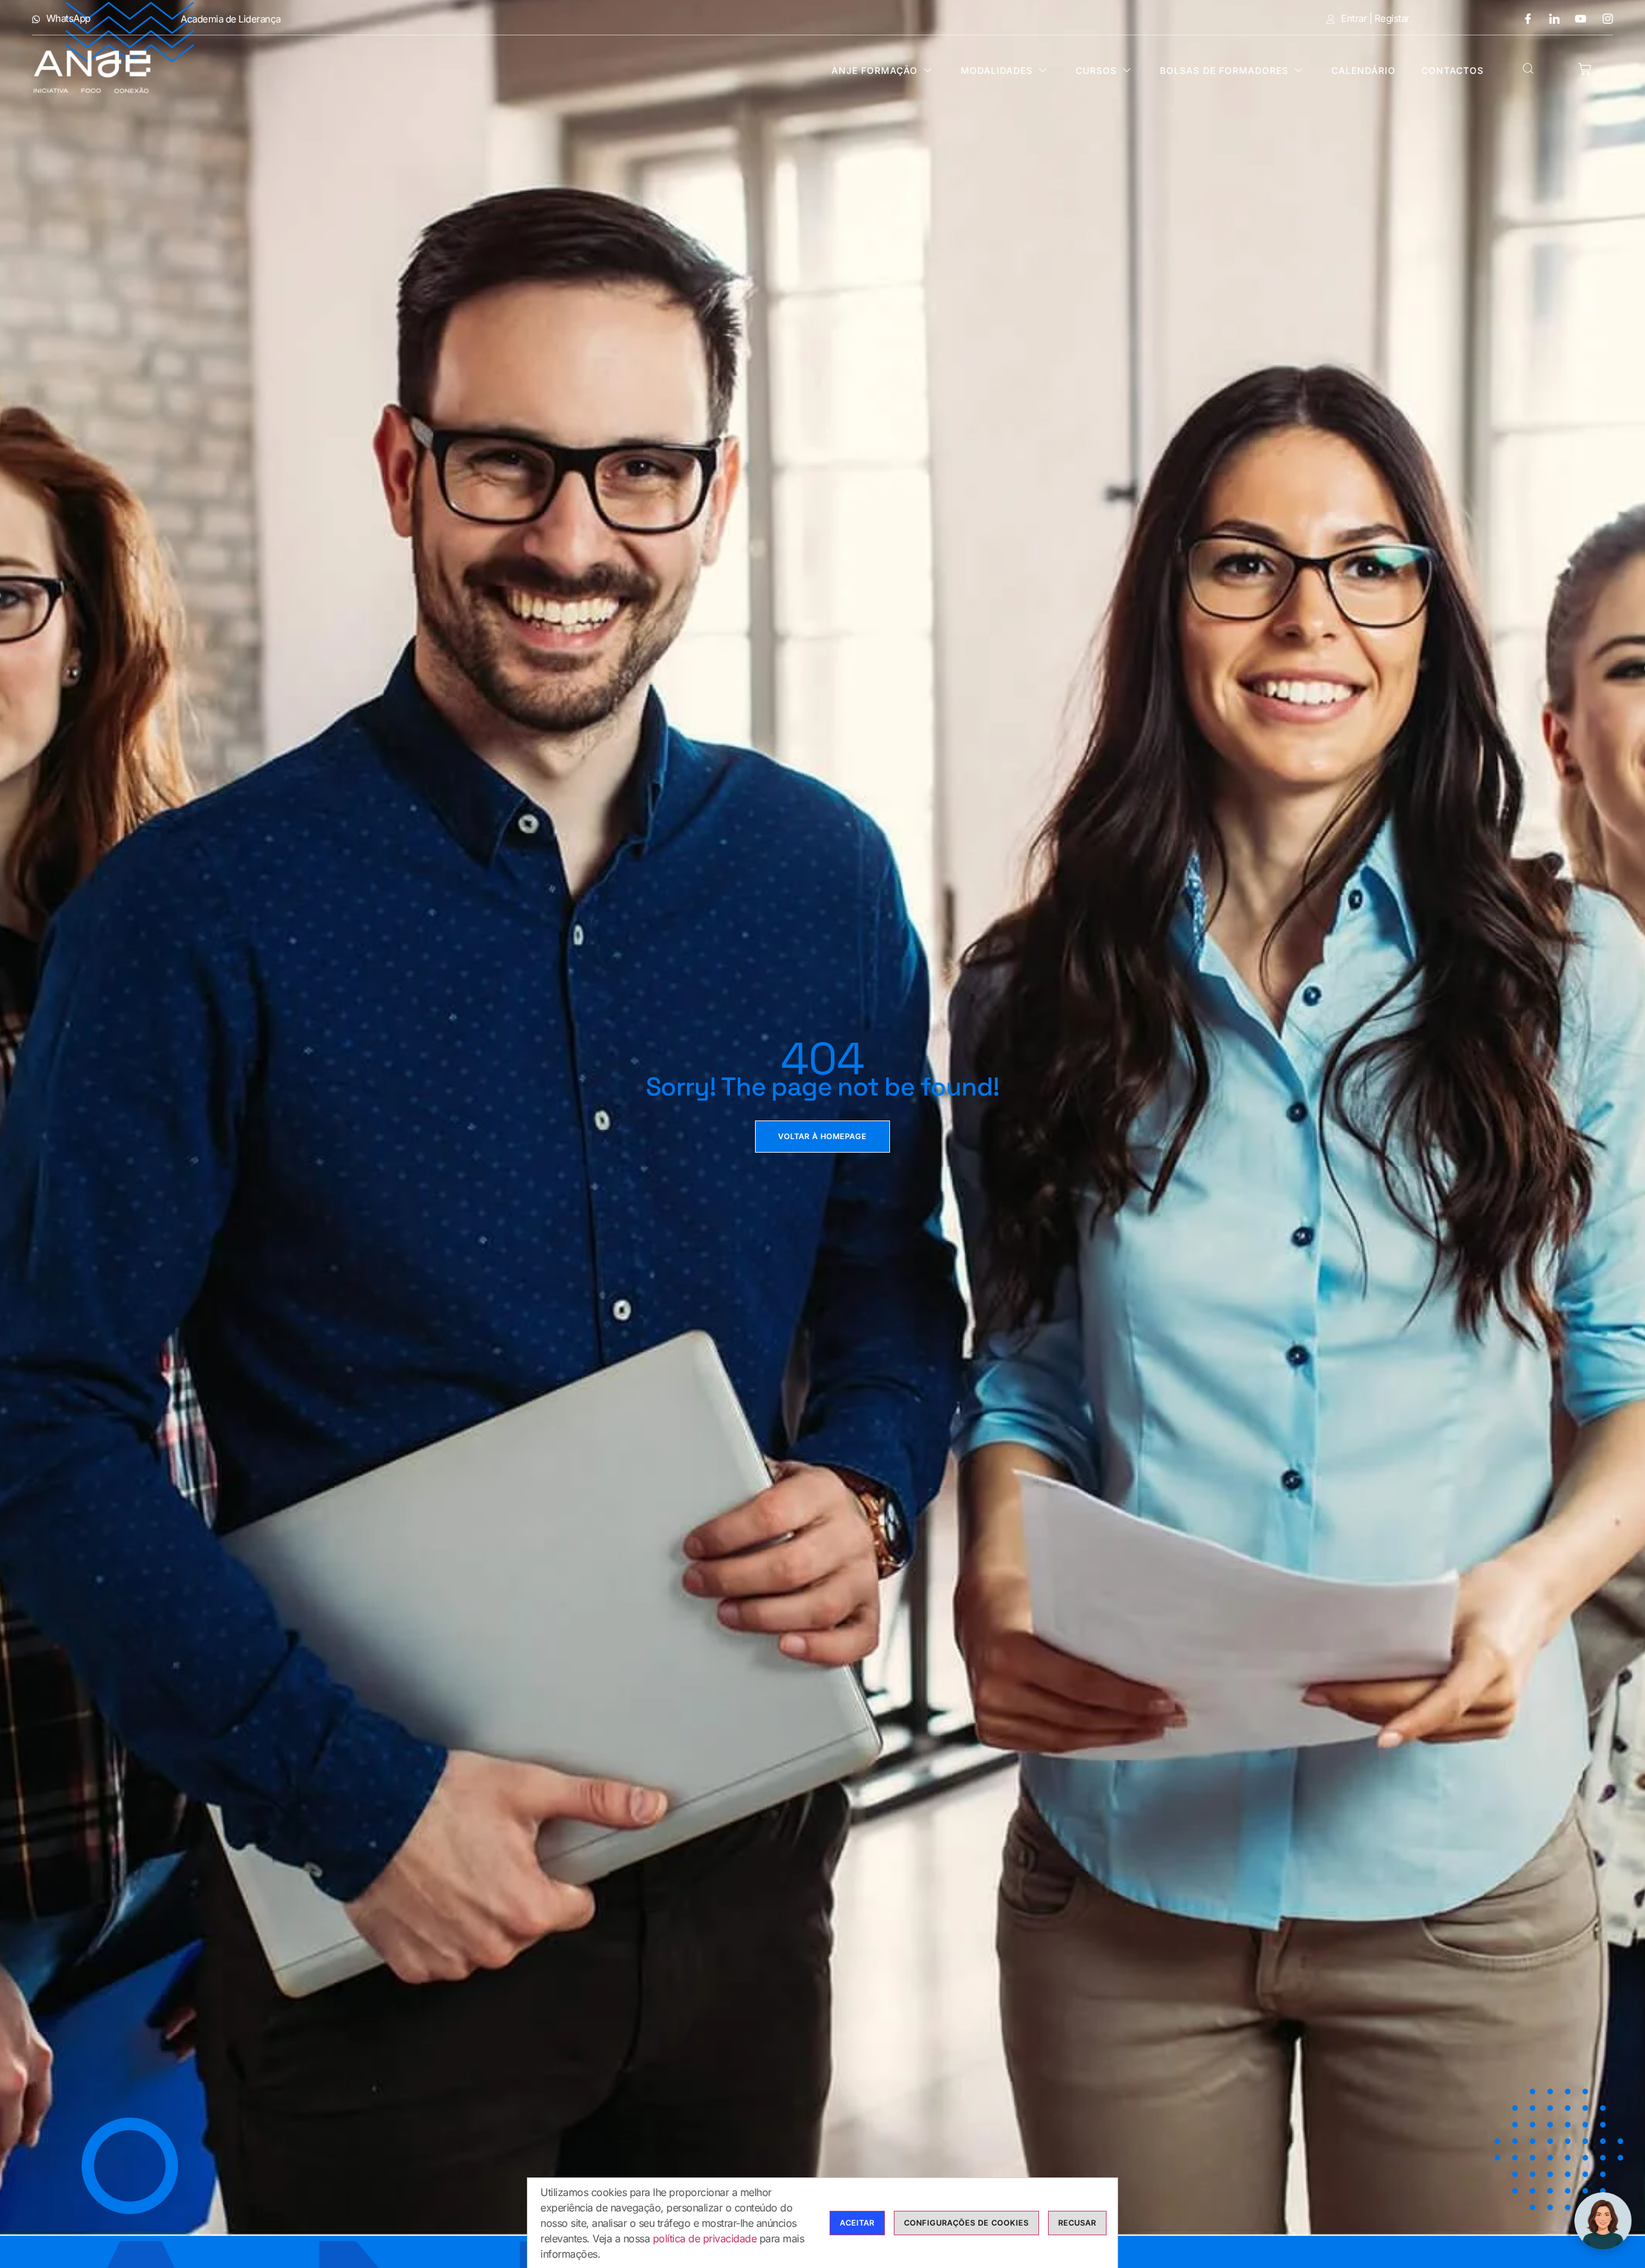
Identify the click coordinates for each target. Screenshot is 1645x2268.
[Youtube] (1576, 18)
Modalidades (997, 70)
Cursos (1096, 70)
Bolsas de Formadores (1224, 70)
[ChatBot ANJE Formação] (1603, 2221)
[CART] (1585, 69)
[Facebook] (1523, 18)
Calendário (1364, 70)
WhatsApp (68, 19)
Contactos (1453, 70)
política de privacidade (705, 2238)
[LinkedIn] (1550, 18)
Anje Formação (875, 70)
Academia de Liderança (231, 19)
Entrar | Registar (1375, 19)
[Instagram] (1603, 18)
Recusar (1077, 2223)
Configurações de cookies (966, 2223)
